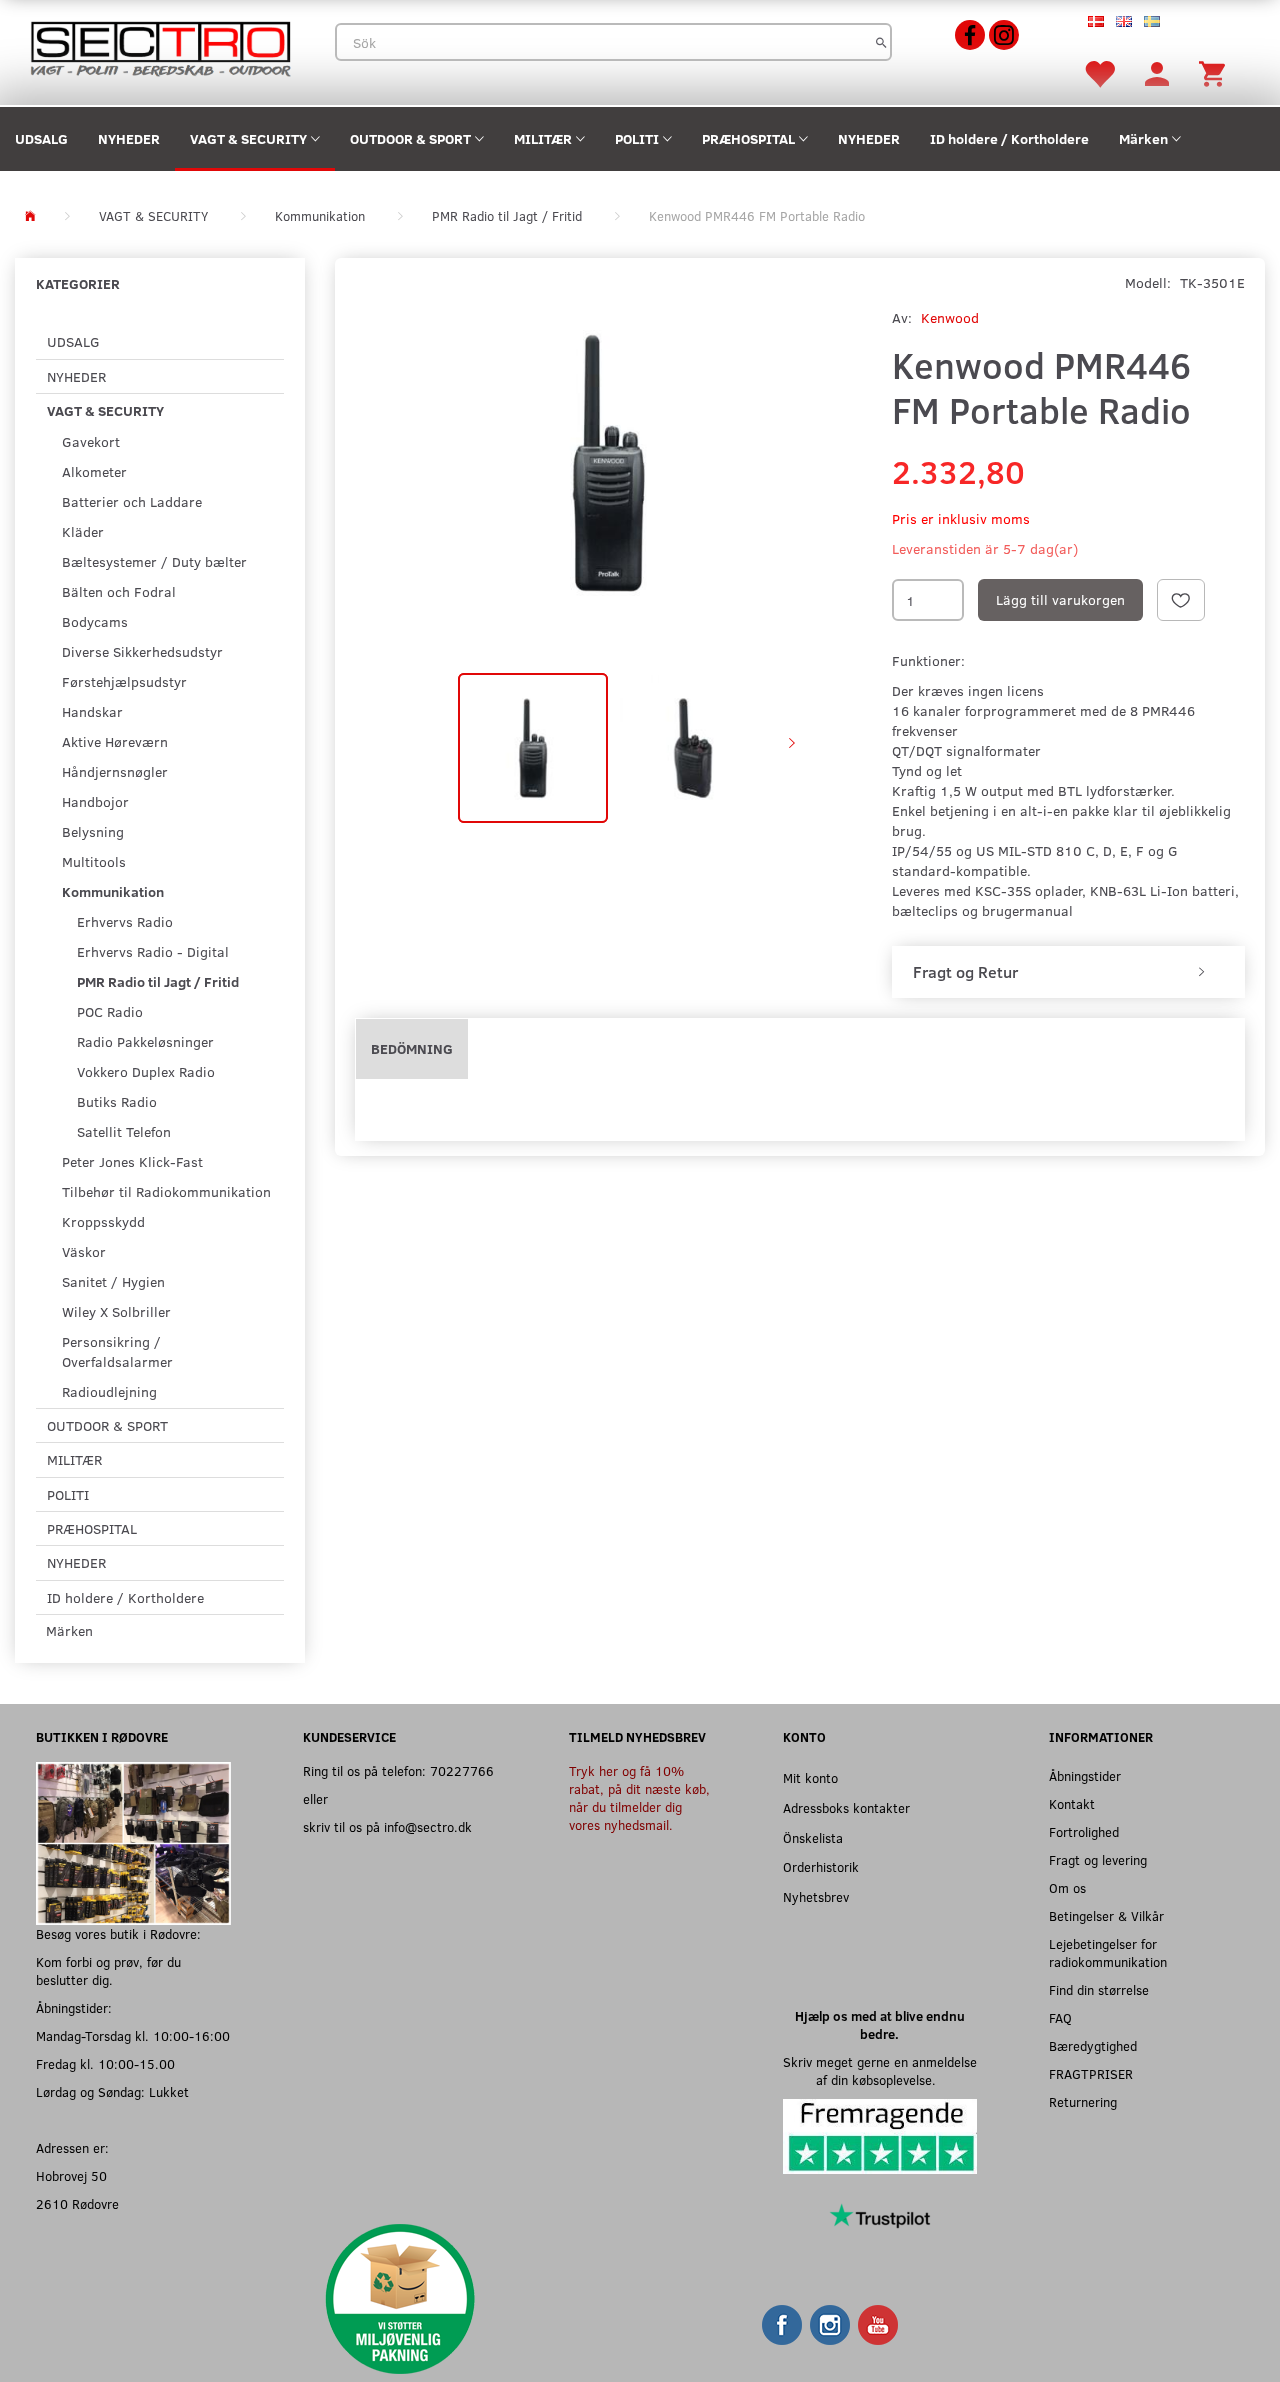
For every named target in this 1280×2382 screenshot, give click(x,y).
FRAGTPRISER (1091, 2073)
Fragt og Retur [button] (965, 972)
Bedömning (412, 1048)
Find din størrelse (1099, 1989)
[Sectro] (160, 46)
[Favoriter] (1099, 72)
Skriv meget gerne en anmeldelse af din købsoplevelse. (880, 2070)
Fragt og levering (1098, 1859)
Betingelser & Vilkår (1106, 1915)
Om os (1067, 1887)
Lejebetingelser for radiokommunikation (1108, 1952)
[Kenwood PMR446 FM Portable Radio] (608, 463)
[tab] (1068, 972)
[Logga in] (1157, 72)
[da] (1096, 20)
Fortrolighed (1084, 1831)
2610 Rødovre (77, 2203)
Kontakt (1072, 1803)
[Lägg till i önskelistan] (1181, 600)
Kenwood (950, 317)
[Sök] (881, 42)
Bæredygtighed (1093, 2045)
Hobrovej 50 (71, 2175)
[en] (1124, 20)
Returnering (1083, 2101)
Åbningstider (1085, 1775)
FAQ (1060, 2017)
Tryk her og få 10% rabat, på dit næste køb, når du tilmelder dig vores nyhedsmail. (639, 1797)
